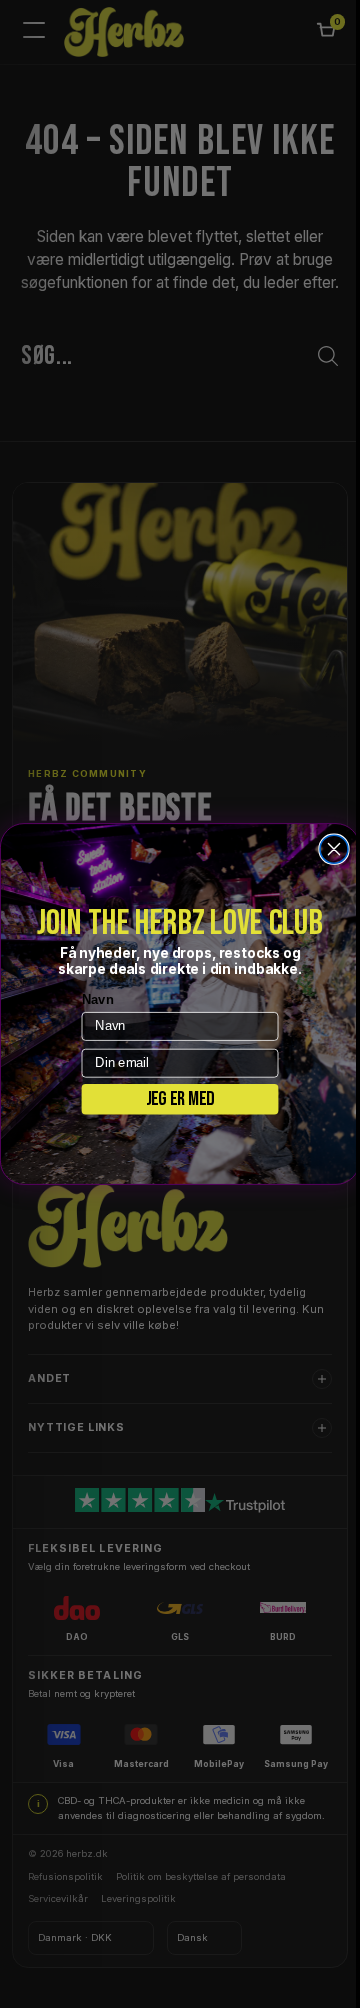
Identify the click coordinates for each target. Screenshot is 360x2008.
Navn (90, 999)
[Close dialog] (327, 849)
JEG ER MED (172, 1098)
